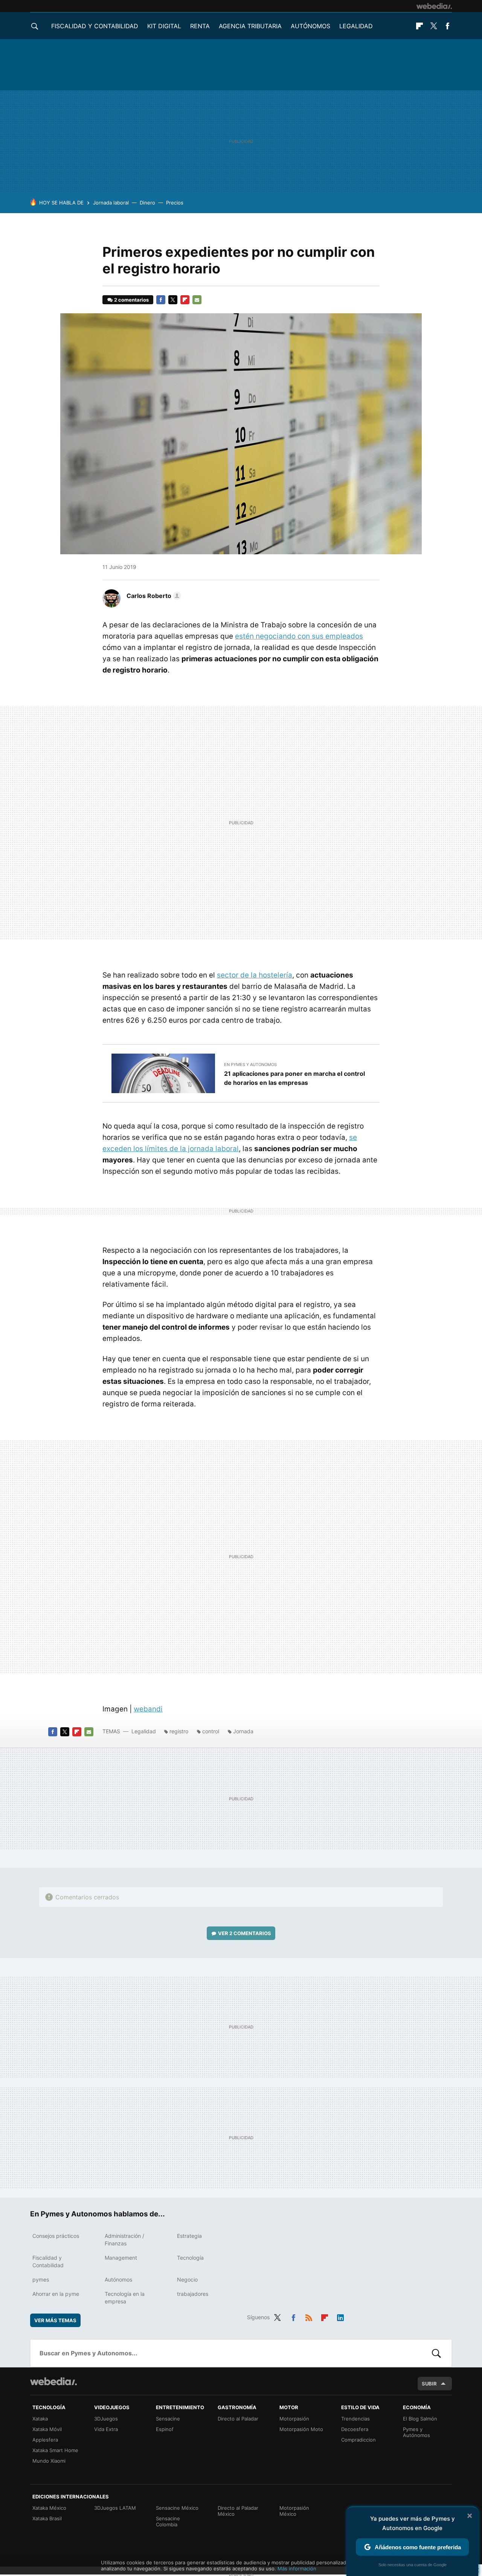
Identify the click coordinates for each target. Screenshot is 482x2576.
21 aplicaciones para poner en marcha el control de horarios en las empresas (294, 1078)
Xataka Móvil (47, 2429)
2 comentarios (131, 300)
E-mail (197, 300)
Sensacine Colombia (168, 2521)
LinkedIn (340, 2316)
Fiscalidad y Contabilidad (95, 26)
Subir (429, 2384)
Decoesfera (355, 2429)
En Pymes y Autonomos (250, 1065)
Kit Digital (164, 26)
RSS (309, 2316)
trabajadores (193, 2294)
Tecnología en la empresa (125, 2298)
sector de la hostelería (255, 975)
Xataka (40, 2419)
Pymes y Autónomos (416, 2432)
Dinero (147, 203)
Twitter (433, 26)
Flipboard (419, 26)
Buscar (436, 2353)
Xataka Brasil (47, 2518)
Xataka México (49, 2508)
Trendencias (355, 2419)
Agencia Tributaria (250, 26)
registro (179, 1731)
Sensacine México (177, 2508)
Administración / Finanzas (124, 2240)
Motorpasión (294, 2419)
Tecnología (190, 2258)
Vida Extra (106, 2429)
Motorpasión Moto (301, 2429)
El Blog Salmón (420, 2419)
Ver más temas (55, 2320)
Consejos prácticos (56, 2236)
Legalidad (356, 26)
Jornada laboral (111, 203)
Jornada (243, 1731)
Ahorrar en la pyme (56, 2294)
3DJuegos (106, 2419)
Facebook (447, 26)
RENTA (200, 26)
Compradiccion (358, 2440)
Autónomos (310, 26)
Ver (245, 1933)
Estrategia (189, 2236)
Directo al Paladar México (238, 2511)
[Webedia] (434, 6)
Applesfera (45, 2440)
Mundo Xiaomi (49, 2461)
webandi (148, 1709)
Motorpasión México (294, 2511)
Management (121, 2258)
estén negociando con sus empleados (299, 636)
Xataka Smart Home (55, 2450)
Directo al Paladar (238, 2419)
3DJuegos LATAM (115, 2508)
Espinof (165, 2429)
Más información (297, 2568)
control (211, 1731)
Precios (175, 203)
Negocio (187, 2279)
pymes (41, 2279)
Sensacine (168, 2419)
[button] (153, 596)
